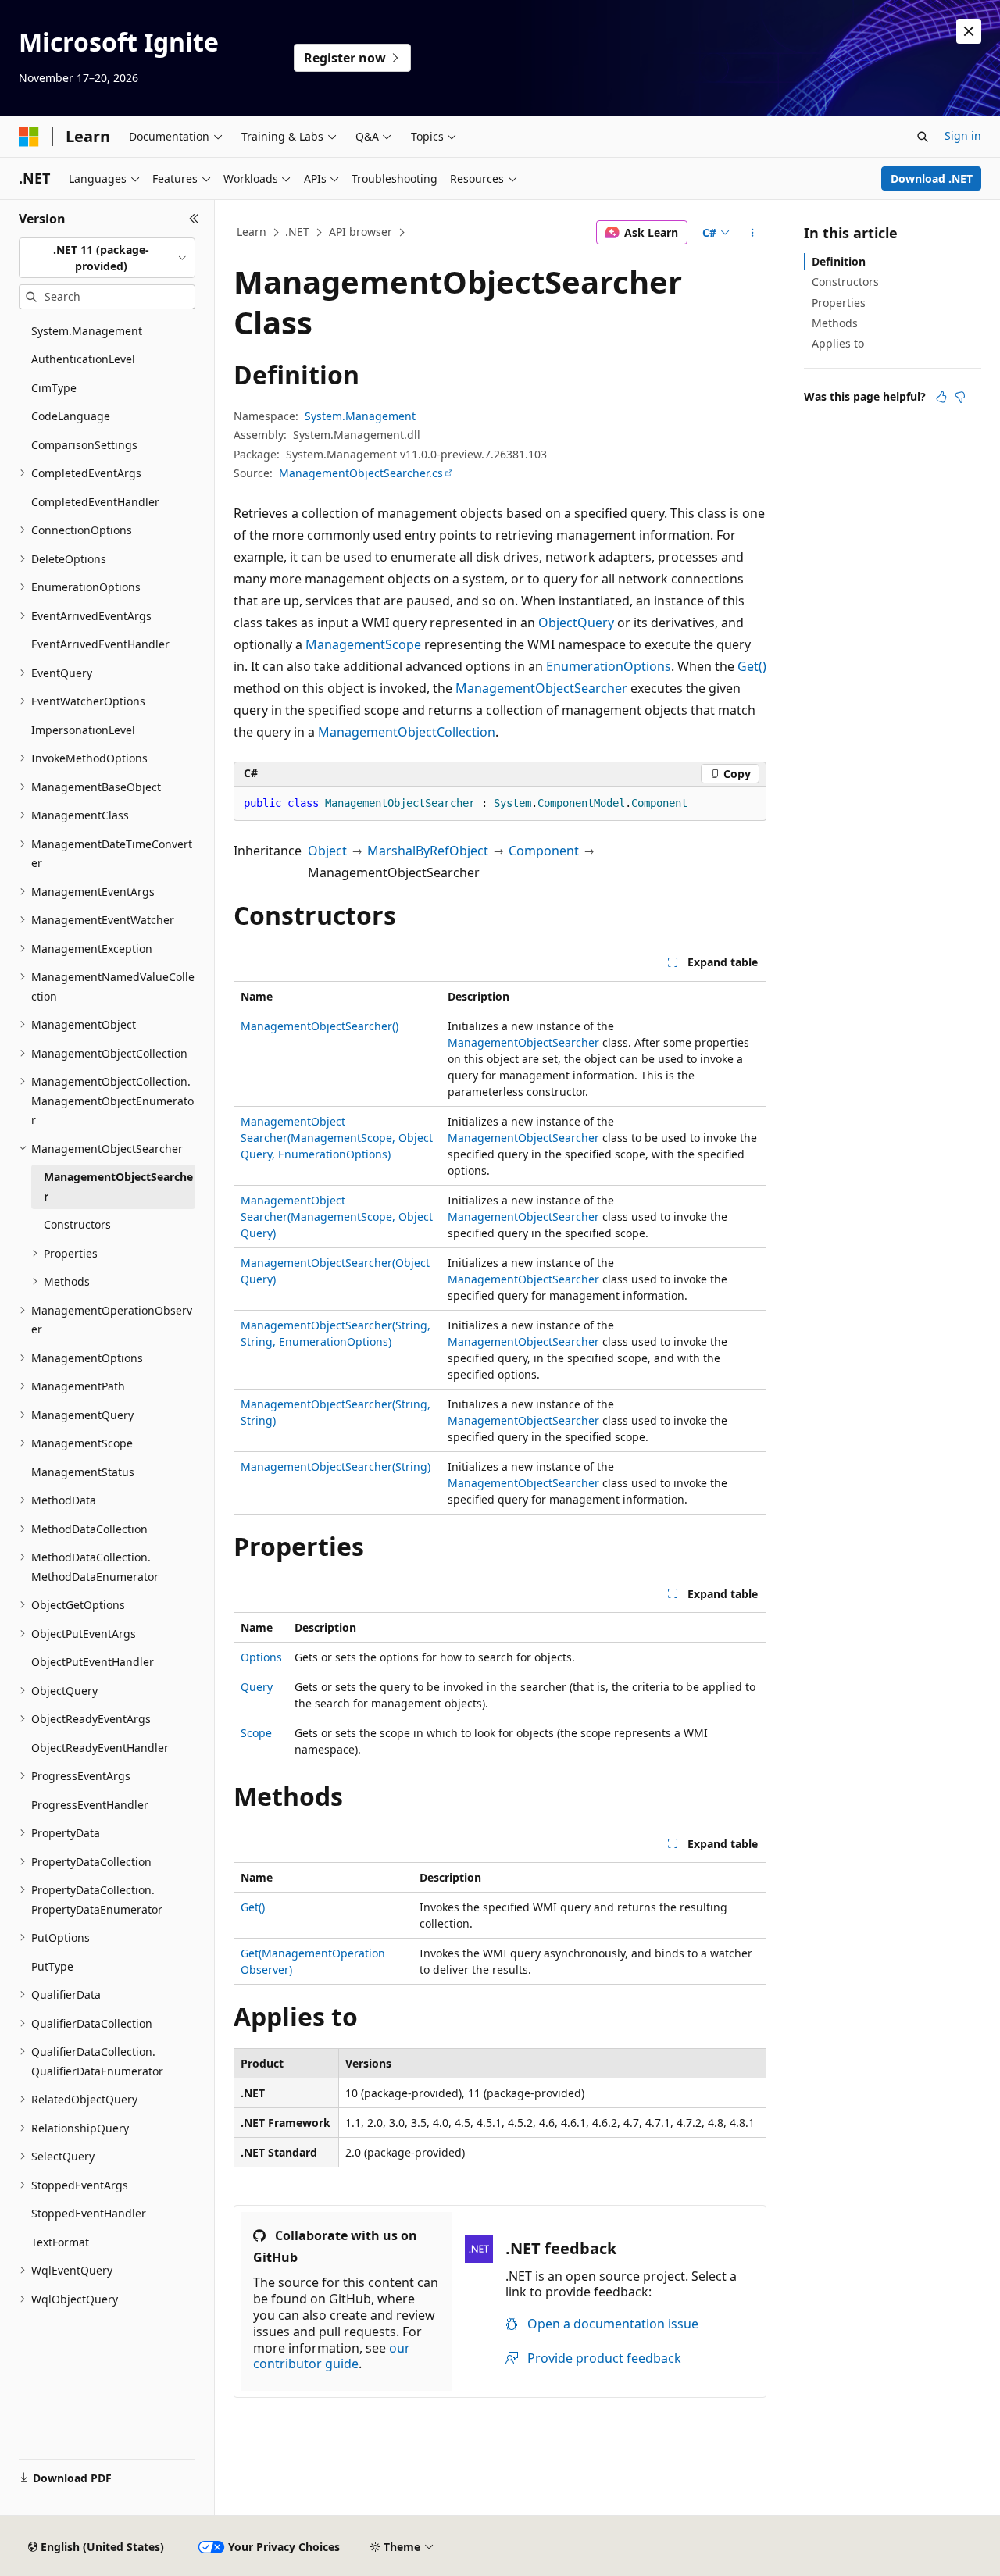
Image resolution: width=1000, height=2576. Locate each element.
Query (257, 1687)
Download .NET (932, 178)
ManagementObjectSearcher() (320, 1026)
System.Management (360, 416)
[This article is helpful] (941, 397)
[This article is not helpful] (960, 397)
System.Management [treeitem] (87, 331)
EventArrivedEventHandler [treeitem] (100, 644)
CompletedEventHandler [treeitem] (95, 502)
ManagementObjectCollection (407, 732)
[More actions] (753, 233)
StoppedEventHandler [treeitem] (89, 2213)
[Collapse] (194, 219)
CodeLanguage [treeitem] (71, 416)
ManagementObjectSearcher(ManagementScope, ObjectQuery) (337, 1217)
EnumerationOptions (609, 666)
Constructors (845, 282)
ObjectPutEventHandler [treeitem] (93, 1662)
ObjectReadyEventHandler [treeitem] (100, 1748)
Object (327, 851)
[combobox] (107, 258)
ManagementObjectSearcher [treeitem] (118, 1186)
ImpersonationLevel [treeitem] (83, 730)
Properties (839, 303)
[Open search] (923, 137)
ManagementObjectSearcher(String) (336, 1466)
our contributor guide (332, 2356)
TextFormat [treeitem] (60, 2242)
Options (261, 1657)
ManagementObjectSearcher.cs (361, 473)
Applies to (838, 343)
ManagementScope (363, 644)
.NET (297, 232)
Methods (835, 323)
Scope (256, 1733)
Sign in (963, 136)
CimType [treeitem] (54, 388)
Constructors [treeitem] (77, 1224)
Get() (752, 666)
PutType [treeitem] (52, 1966)
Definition (839, 261)
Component (544, 851)
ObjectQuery (576, 623)
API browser (361, 232)
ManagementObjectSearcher (541, 688)
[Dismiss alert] (969, 31)
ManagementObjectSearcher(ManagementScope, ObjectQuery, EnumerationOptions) (337, 1138)
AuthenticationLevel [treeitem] (83, 359)
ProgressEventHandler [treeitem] (90, 1805)
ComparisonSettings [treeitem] (84, 445)
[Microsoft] (29, 137)
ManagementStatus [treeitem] (83, 1472)
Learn (252, 232)
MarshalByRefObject (428, 851)
